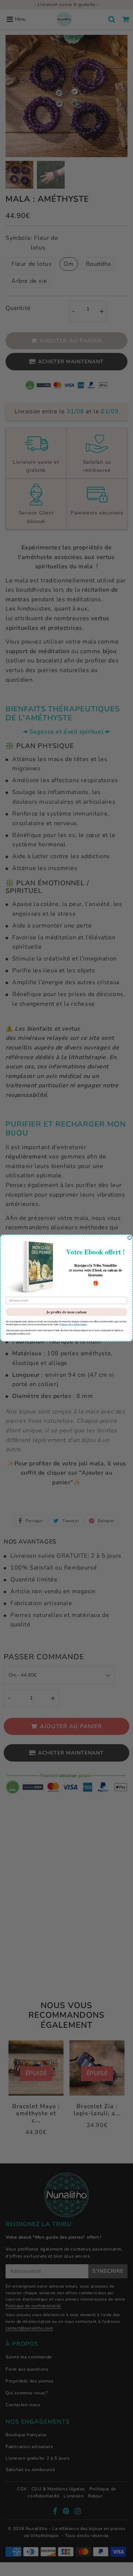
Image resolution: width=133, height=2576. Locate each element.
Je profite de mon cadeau (66, 1312)
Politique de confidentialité (73, 1324)
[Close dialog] (130, 1238)
